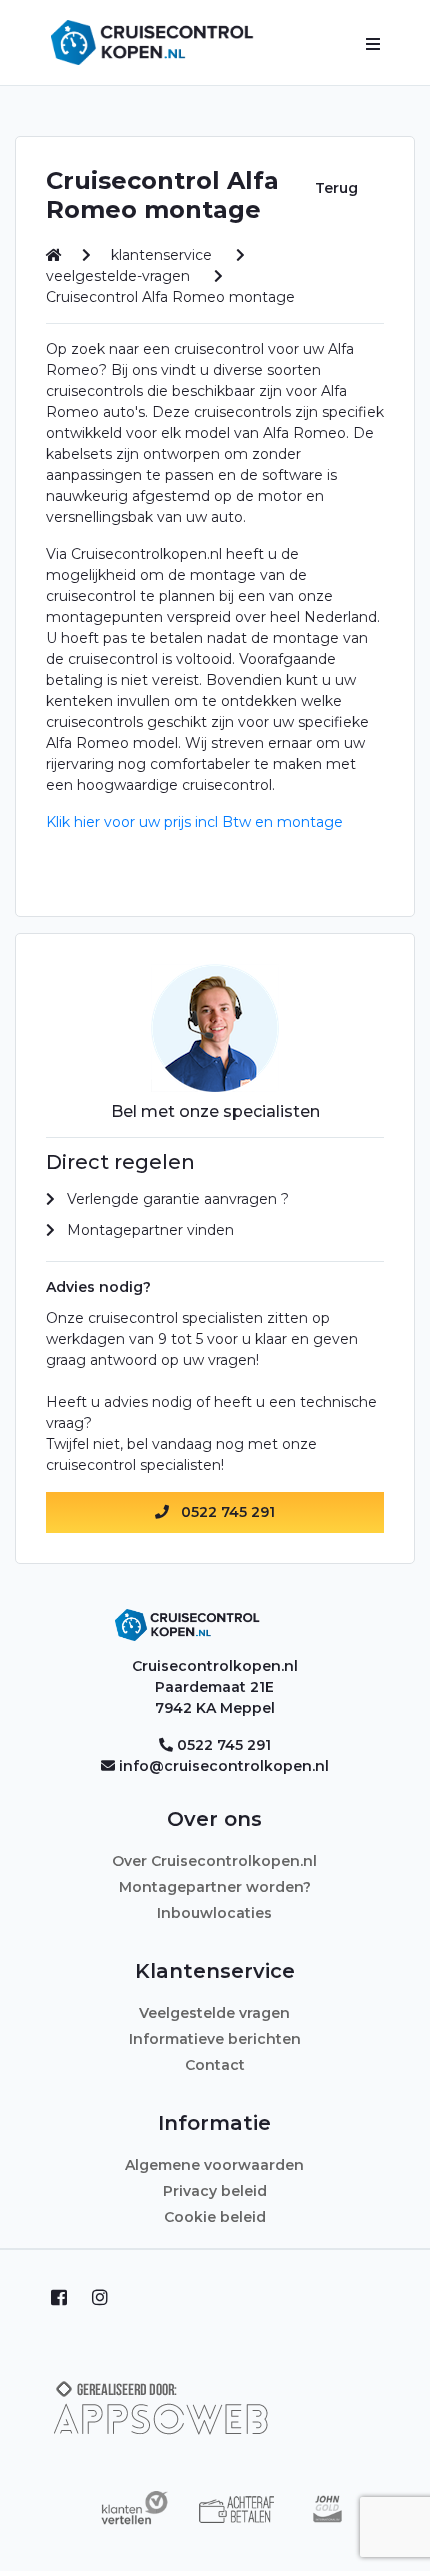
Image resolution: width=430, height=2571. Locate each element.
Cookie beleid (215, 2217)
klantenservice (163, 255)
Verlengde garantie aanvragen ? (178, 1199)
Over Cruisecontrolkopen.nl (214, 1861)
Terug (336, 188)
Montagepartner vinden (150, 1230)
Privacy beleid (215, 2191)
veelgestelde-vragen (120, 276)
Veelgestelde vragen (214, 2013)
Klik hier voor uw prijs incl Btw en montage (194, 822)
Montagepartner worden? (215, 1887)
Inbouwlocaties (214, 1913)
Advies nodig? (98, 1287)
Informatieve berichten (215, 2039)
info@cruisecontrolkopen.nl (224, 1766)
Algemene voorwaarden (214, 2165)
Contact (215, 2065)
